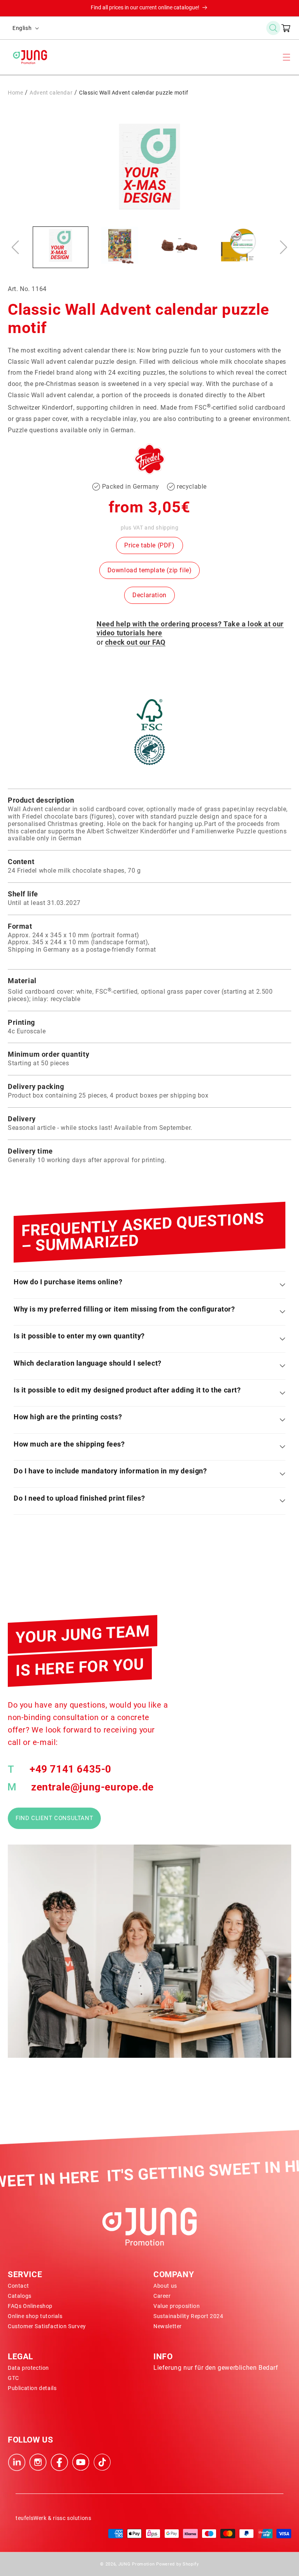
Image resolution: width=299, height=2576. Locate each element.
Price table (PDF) (149, 545)
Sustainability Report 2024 (188, 2316)
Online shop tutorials (35, 2316)
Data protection (28, 2368)
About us (165, 2286)
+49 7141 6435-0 (70, 1769)
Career (162, 2296)
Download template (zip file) (150, 570)
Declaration (149, 595)
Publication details (32, 2388)
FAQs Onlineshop (30, 2306)
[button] (273, 28)
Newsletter (168, 2326)
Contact (18, 2286)
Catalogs (20, 2296)
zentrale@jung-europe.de (92, 1787)
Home (15, 93)
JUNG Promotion (137, 2564)
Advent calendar (51, 93)
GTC (13, 2378)
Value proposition (177, 2306)
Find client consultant (54, 1818)
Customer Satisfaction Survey (47, 2326)
